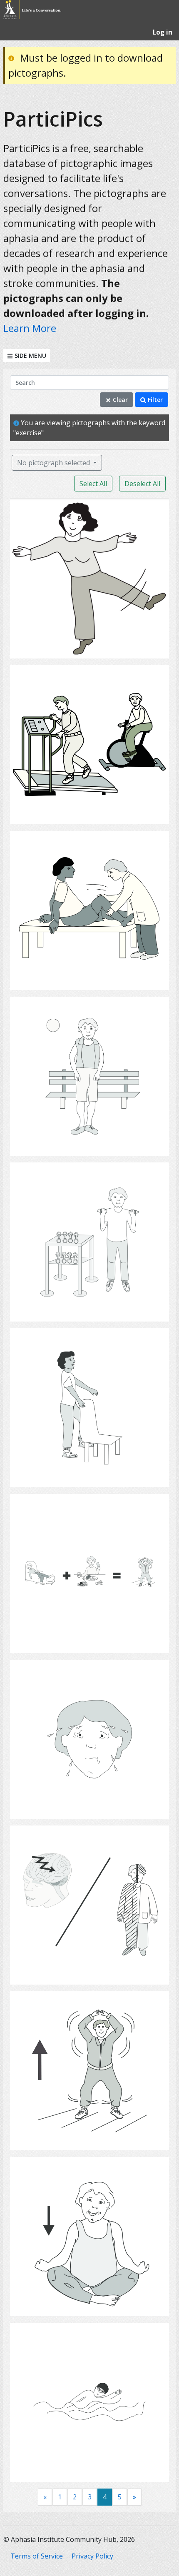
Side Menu (30, 355)
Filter (154, 400)
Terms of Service (37, 2556)
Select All (93, 484)
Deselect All (142, 484)
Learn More (30, 328)
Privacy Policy (92, 2556)
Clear (119, 400)
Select (92, 647)
